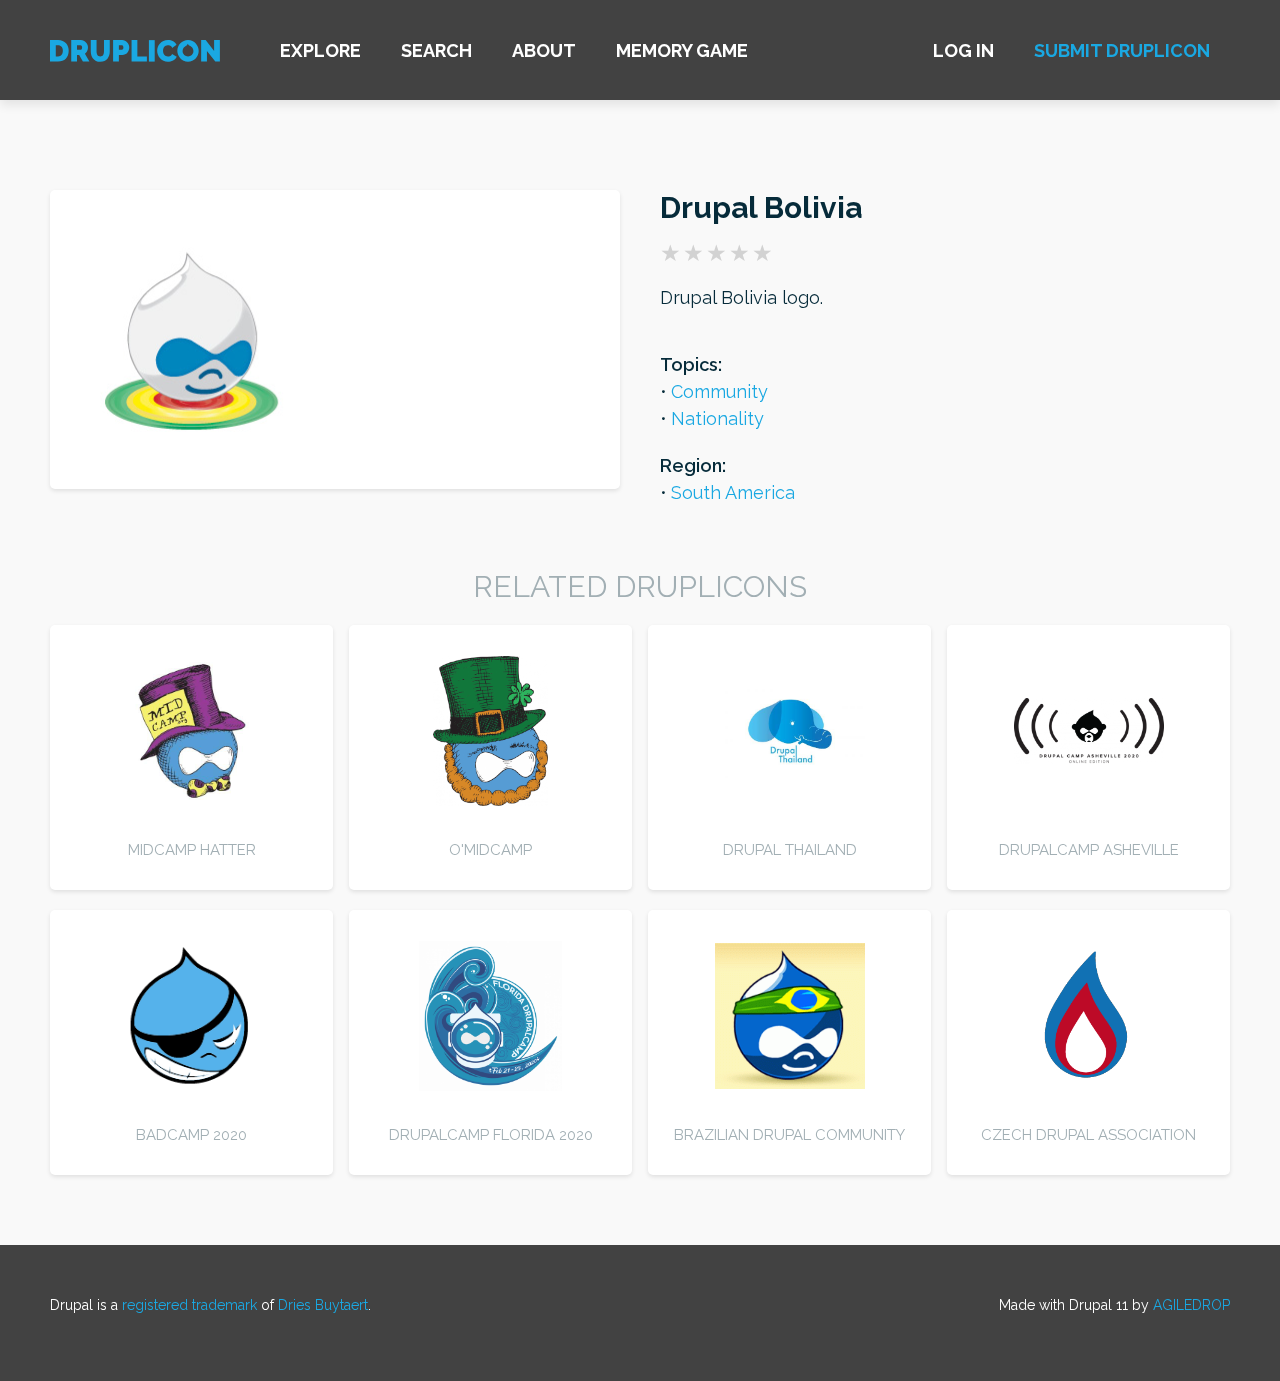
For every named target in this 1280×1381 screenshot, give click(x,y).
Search (436, 50)
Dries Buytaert (323, 1305)
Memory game (682, 50)
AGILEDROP (1191, 1305)
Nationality (717, 418)
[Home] (135, 53)
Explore (320, 50)
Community (719, 391)
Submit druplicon (1122, 50)
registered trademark (189, 1305)
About (544, 50)
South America (733, 492)
